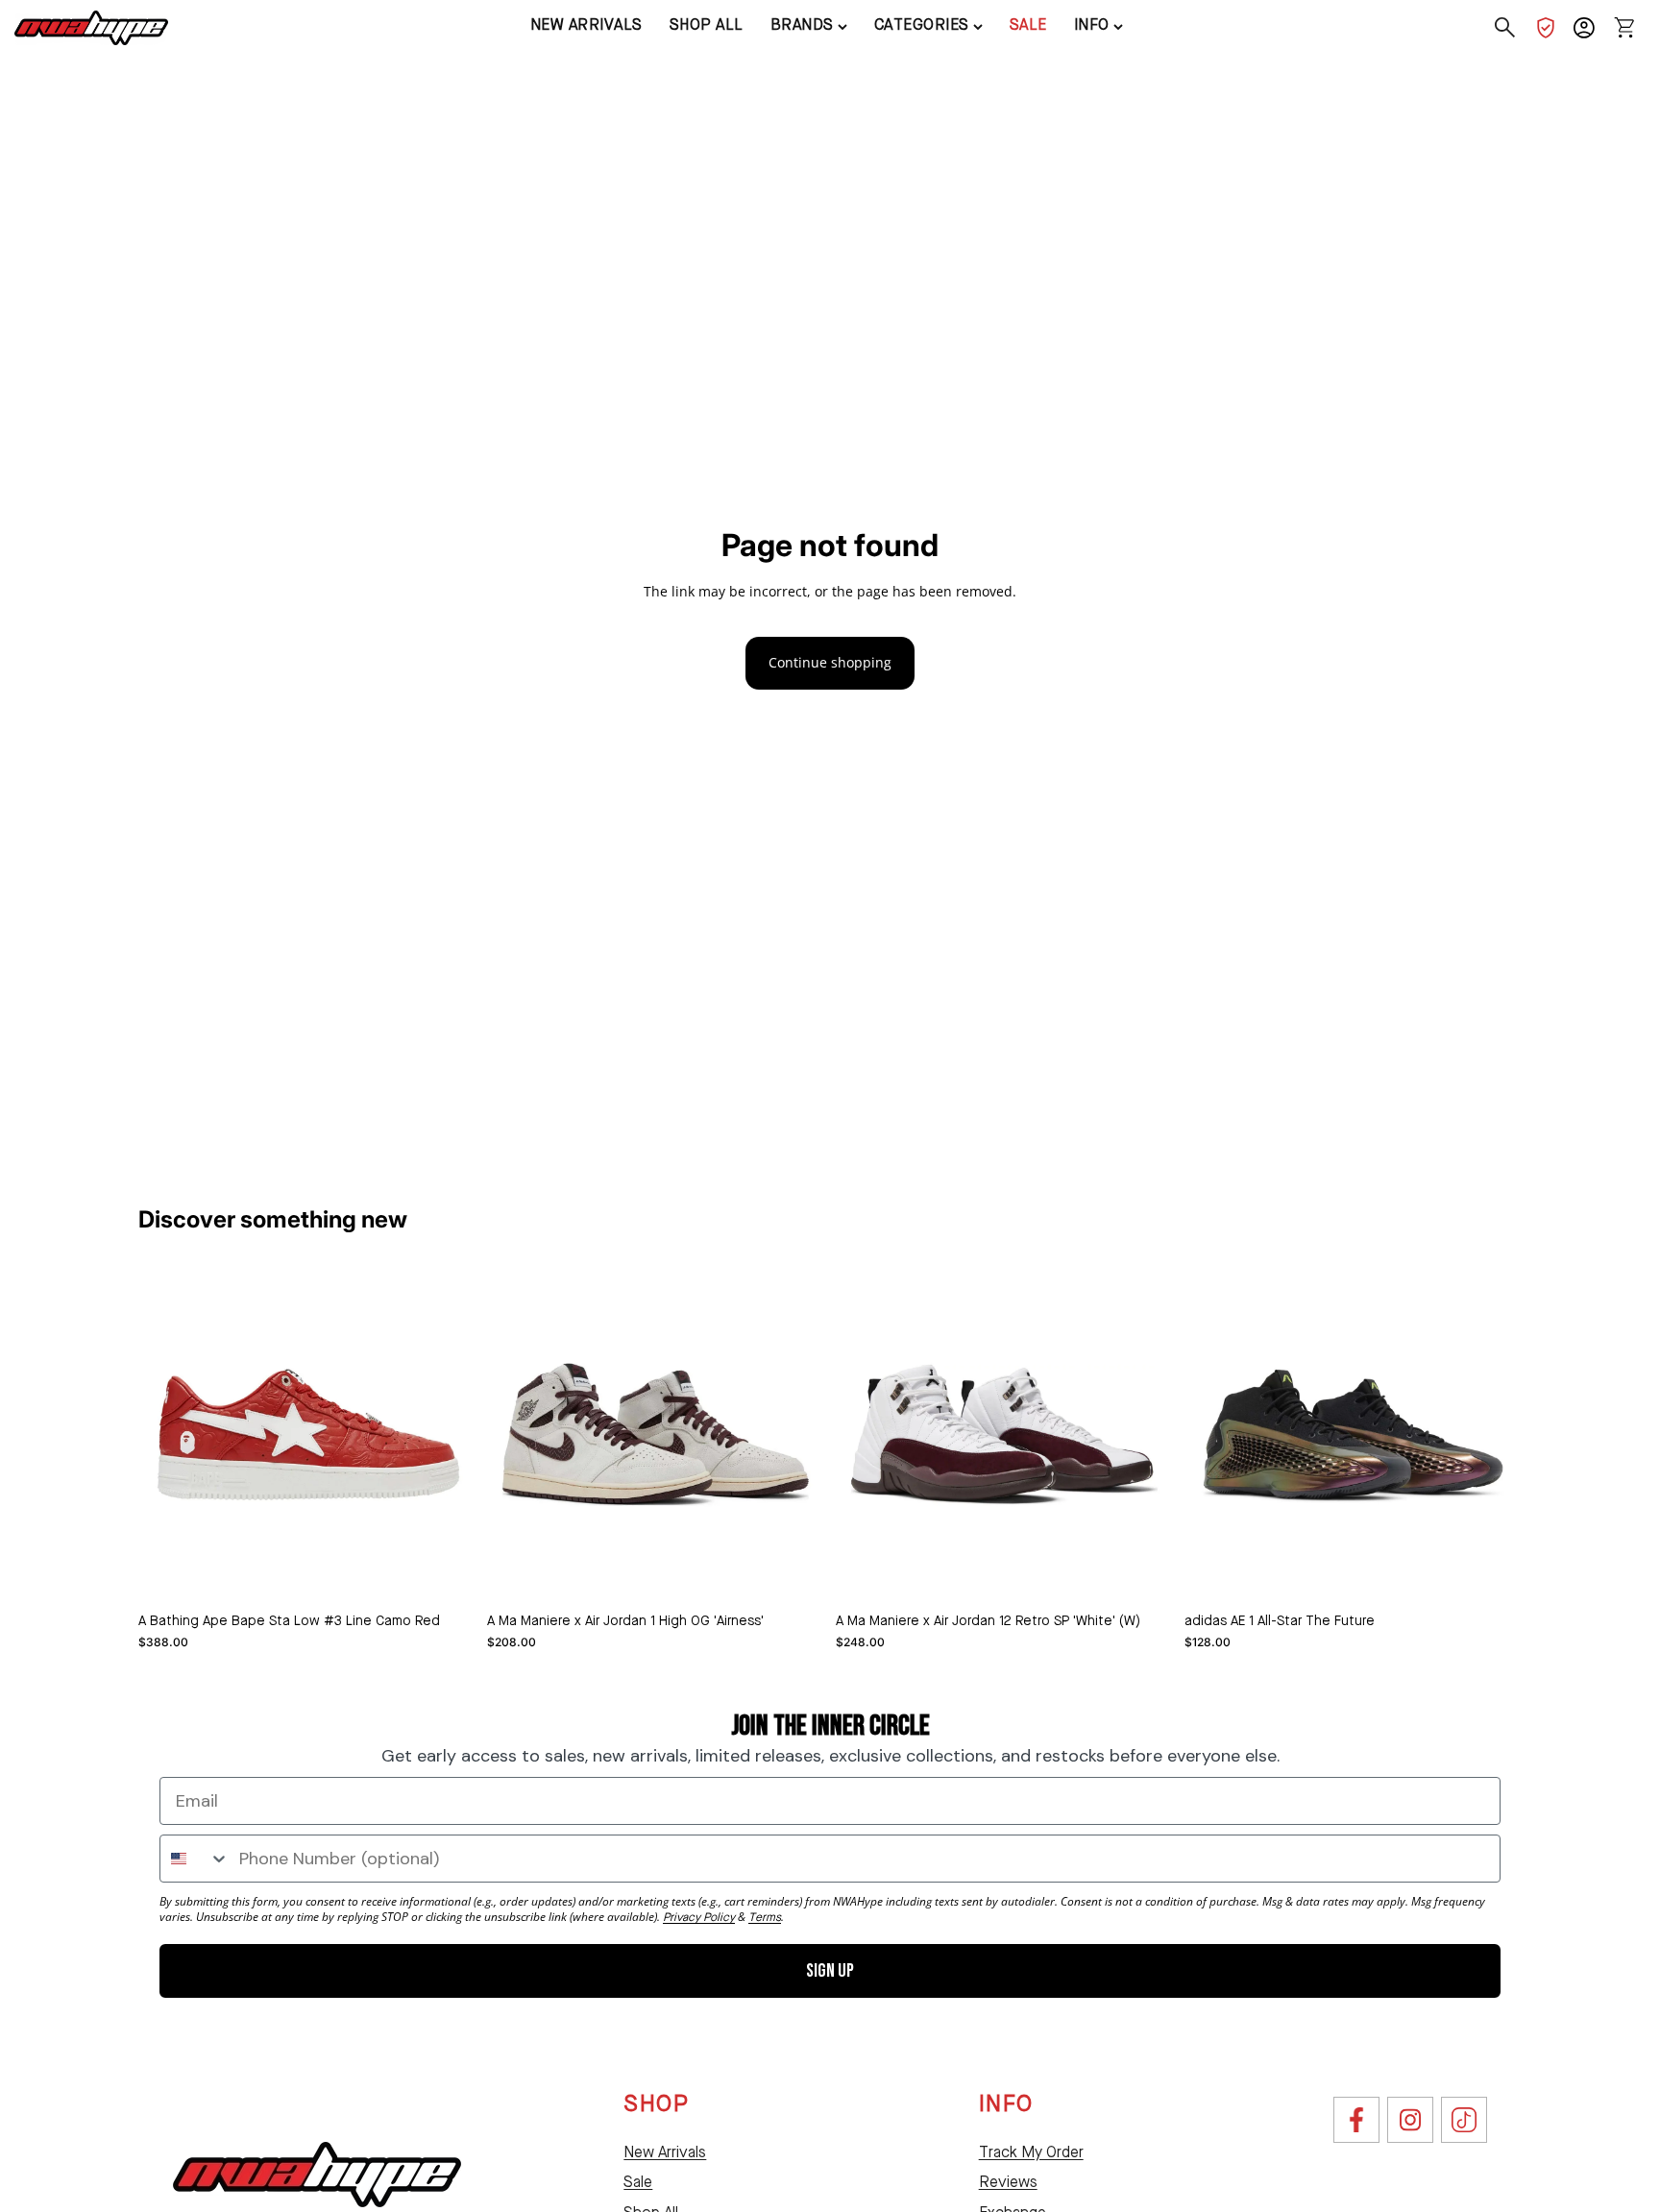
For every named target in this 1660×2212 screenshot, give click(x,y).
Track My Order (1031, 2153)
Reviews (1008, 2183)
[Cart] (1624, 28)
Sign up (830, 1971)
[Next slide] (795, 1434)
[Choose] (446, 1573)
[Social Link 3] (1464, 2120)
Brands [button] (802, 26)
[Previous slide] (516, 1434)
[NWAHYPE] (317, 2175)
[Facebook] (1356, 2120)
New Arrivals (665, 2153)
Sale (1028, 26)
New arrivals (586, 26)
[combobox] (195, 1859)
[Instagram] (1410, 2120)
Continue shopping (830, 662)
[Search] (1505, 28)
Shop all (707, 26)
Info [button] (1092, 26)
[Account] (1584, 28)
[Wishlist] (1546, 28)
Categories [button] (922, 26)
